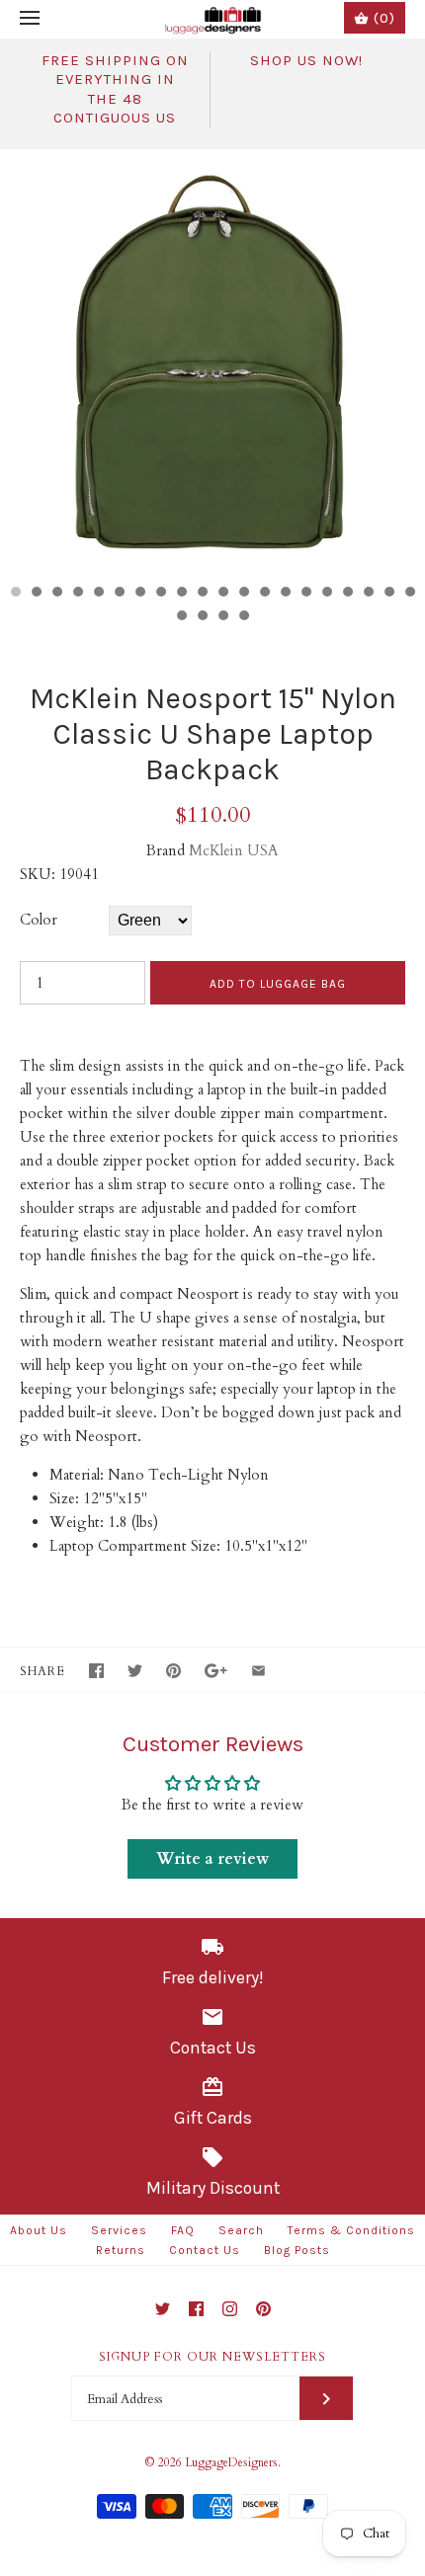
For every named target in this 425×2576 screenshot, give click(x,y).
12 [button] (243, 594)
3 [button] (56, 594)
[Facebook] (196, 2309)
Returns (121, 2250)
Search (241, 2230)
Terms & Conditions (351, 2230)
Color (39, 920)
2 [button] (36, 594)
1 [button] (15, 594)
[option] (212, 362)
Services (119, 2230)
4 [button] (77, 594)
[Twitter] (163, 2309)
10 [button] (202, 594)
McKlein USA (234, 850)
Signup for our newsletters (212, 2357)
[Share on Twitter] (135, 1671)
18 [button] (368, 594)
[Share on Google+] (216, 1671)
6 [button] (119, 594)
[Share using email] (258, 1671)
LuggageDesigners (231, 2462)
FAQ (183, 2230)
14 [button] (285, 594)
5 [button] (98, 594)
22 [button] (202, 617)
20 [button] (409, 594)
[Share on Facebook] (96, 1671)
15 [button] (305, 594)
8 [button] (160, 594)
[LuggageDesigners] (213, 19)
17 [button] (347, 594)
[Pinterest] (263, 2309)
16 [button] (326, 594)
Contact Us (205, 2250)
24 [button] (243, 617)
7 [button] (139, 594)
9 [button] (181, 594)
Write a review (212, 1859)
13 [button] (264, 594)
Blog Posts (297, 2250)
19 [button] (388, 594)
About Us (39, 2230)
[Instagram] (230, 2309)
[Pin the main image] (173, 1671)
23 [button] (222, 617)
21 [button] (181, 617)
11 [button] (222, 594)
